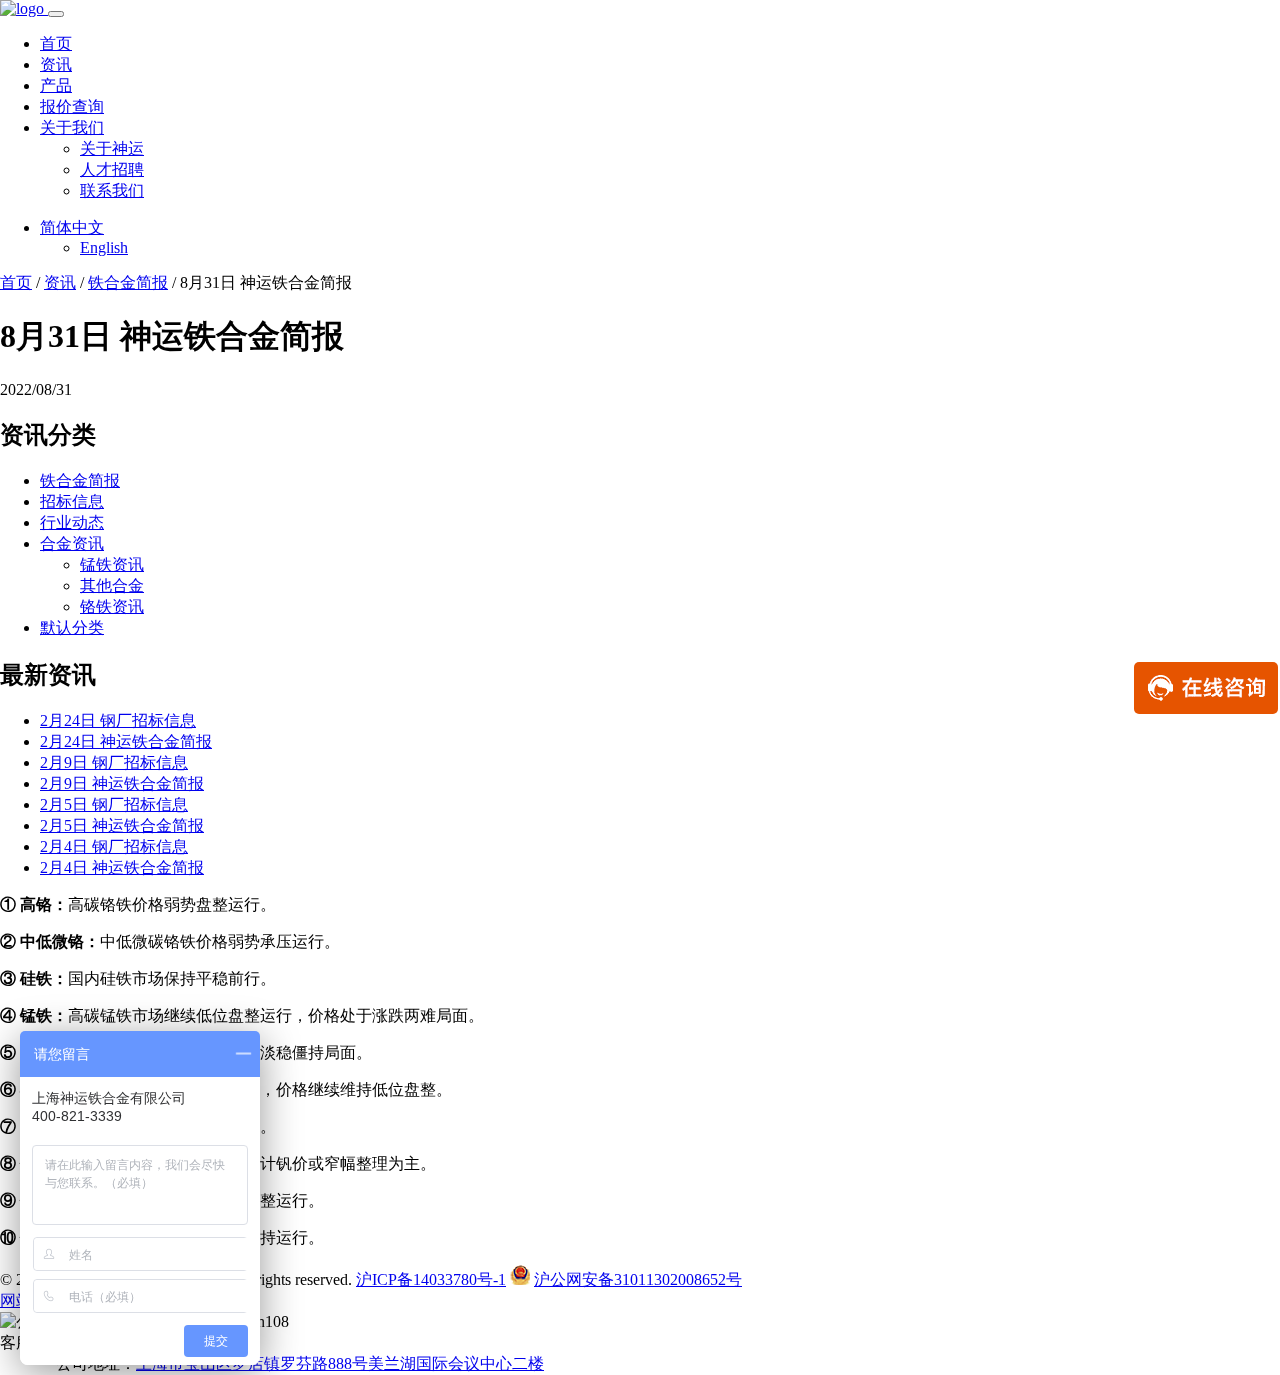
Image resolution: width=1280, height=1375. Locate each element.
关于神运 (112, 148)
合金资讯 (72, 543)
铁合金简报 (128, 282)
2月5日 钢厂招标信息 (114, 804)
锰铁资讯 (112, 564)
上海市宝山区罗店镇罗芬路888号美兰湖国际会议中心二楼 (340, 1363)
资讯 (56, 64)
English (104, 247)
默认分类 (72, 627)
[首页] (24, 8)
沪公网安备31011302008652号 (638, 1279)
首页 (56, 43)
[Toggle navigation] (56, 14)
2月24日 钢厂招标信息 (118, 720)
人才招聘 (112, 169)
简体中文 (72, 227)
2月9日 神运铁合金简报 (122, 783)
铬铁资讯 (112, 606)
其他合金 (112, 585)
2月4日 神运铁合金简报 (122, 867)
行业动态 (72, 522)
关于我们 (72, 127)
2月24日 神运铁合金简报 (126, 741)
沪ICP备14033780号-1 (431, 1279)
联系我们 (112, 190)
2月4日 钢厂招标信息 (114, 846)
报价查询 (72, 106)
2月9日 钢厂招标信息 (114, 762)
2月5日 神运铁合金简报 (122, 825)
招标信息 (72, 501)
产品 (56, 85)
